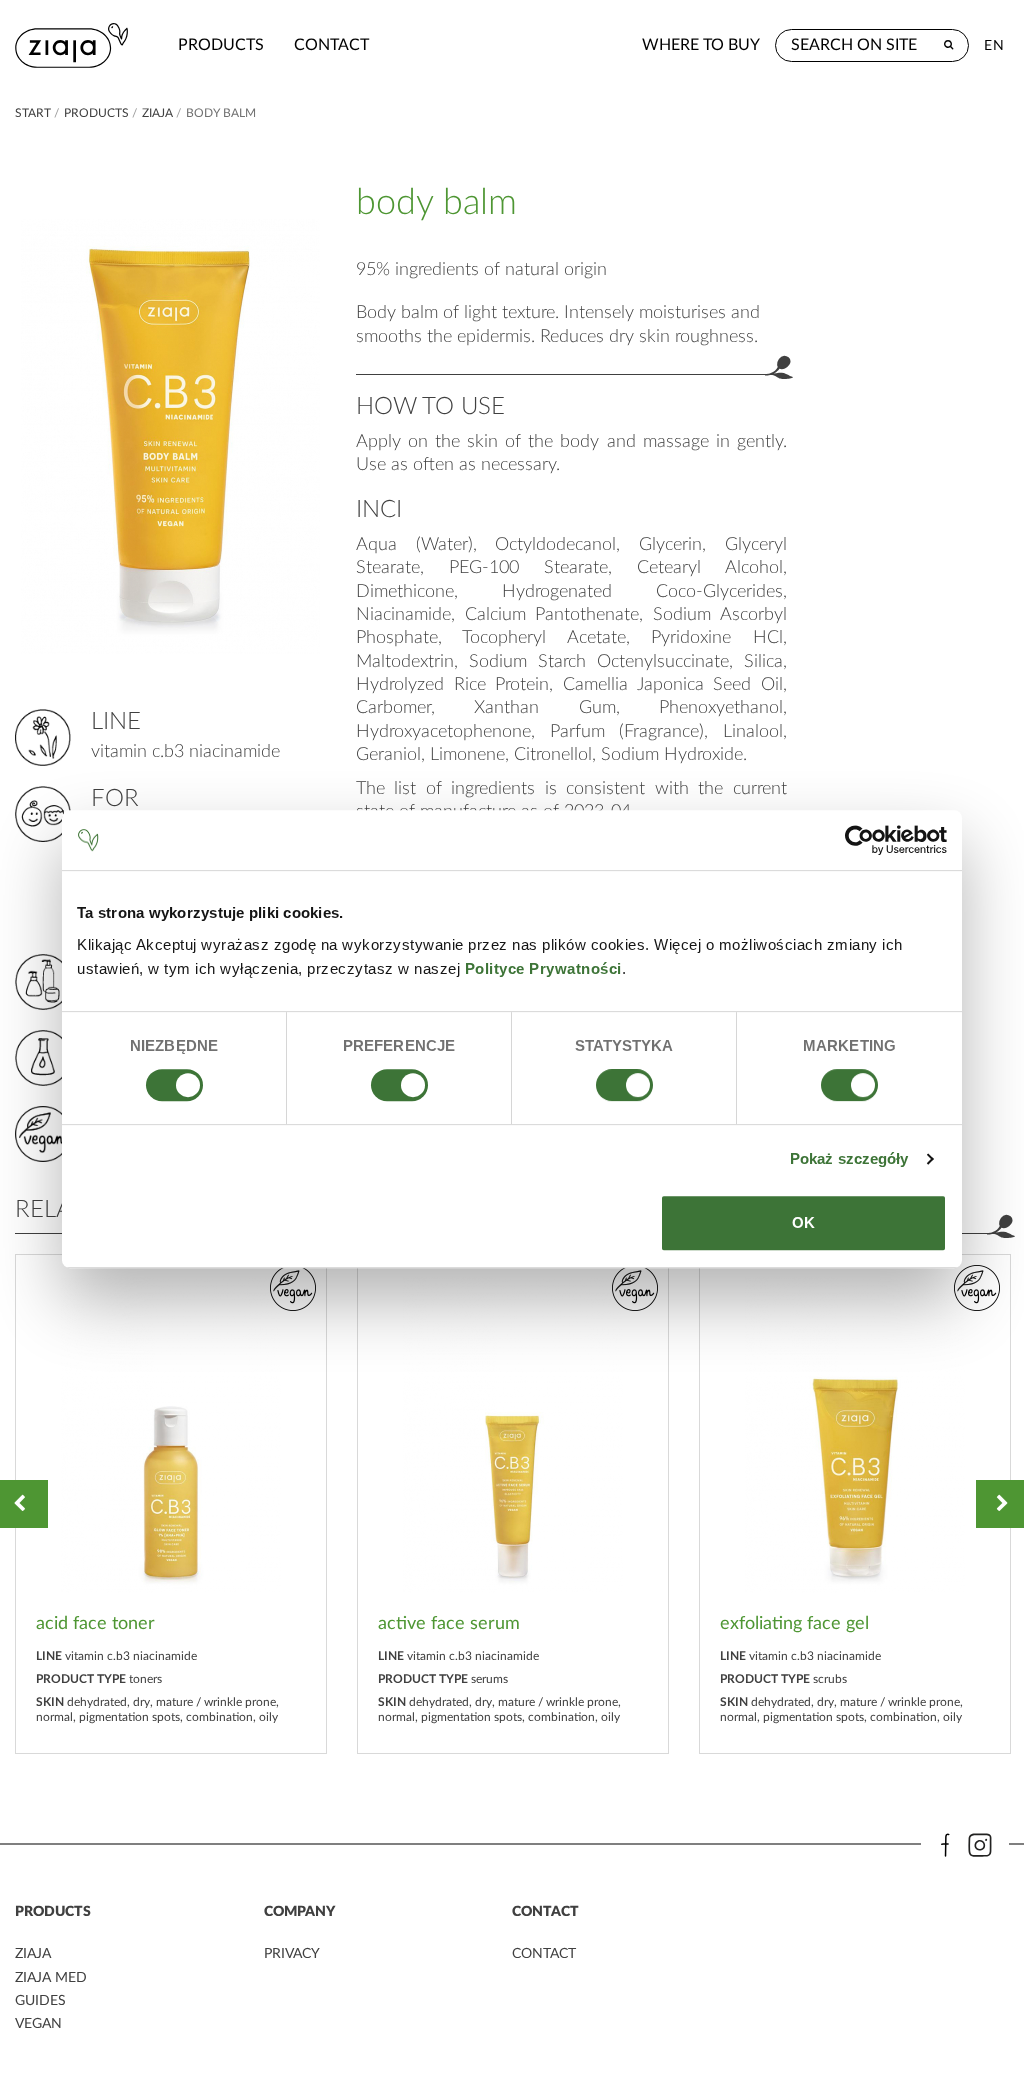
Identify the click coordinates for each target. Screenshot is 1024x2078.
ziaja (157, 113)
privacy (292, 1954)
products (221, 45)
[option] (171, 1504)
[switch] (399, 1085)
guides (40, 2001)
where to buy (701, 45)
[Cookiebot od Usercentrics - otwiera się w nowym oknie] (859, 840)
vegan (38, 2024)
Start (33, 113)
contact (331, 45)
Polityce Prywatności (543, 968)
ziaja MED (51, 1978)
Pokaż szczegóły (849, 1158)
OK (803, 1222)
